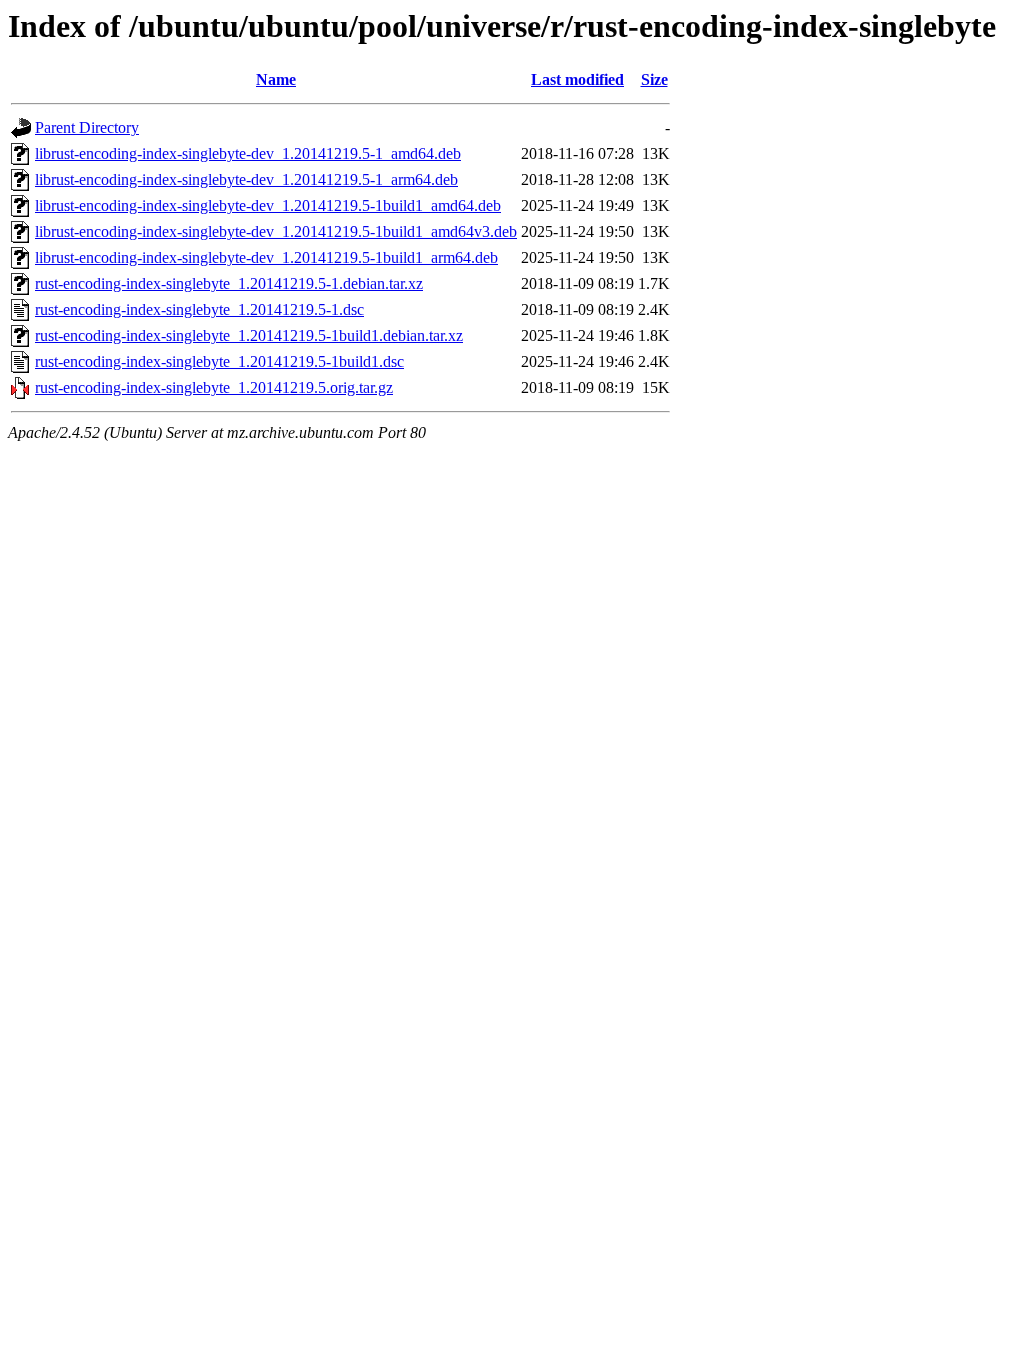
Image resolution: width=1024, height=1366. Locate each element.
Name (276, 79)
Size (654, 79)
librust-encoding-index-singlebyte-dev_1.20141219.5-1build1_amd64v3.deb (276, 231)
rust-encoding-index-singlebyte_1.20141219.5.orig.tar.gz (214, 387)
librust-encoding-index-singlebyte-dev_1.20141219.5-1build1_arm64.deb (266, 257)
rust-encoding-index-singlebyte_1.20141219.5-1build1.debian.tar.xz (249, 335)
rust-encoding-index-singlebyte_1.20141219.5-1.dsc (199, 309)
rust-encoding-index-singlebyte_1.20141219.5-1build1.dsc (219, 361)
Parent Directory (87, 127)
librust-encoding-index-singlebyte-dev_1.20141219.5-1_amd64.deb (248, 153)
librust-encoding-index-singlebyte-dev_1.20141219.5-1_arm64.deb (246, 179)
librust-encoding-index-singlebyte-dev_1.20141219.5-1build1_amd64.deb (268, 205)
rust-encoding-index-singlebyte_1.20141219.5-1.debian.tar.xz (229, 283)
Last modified (577, 79)
